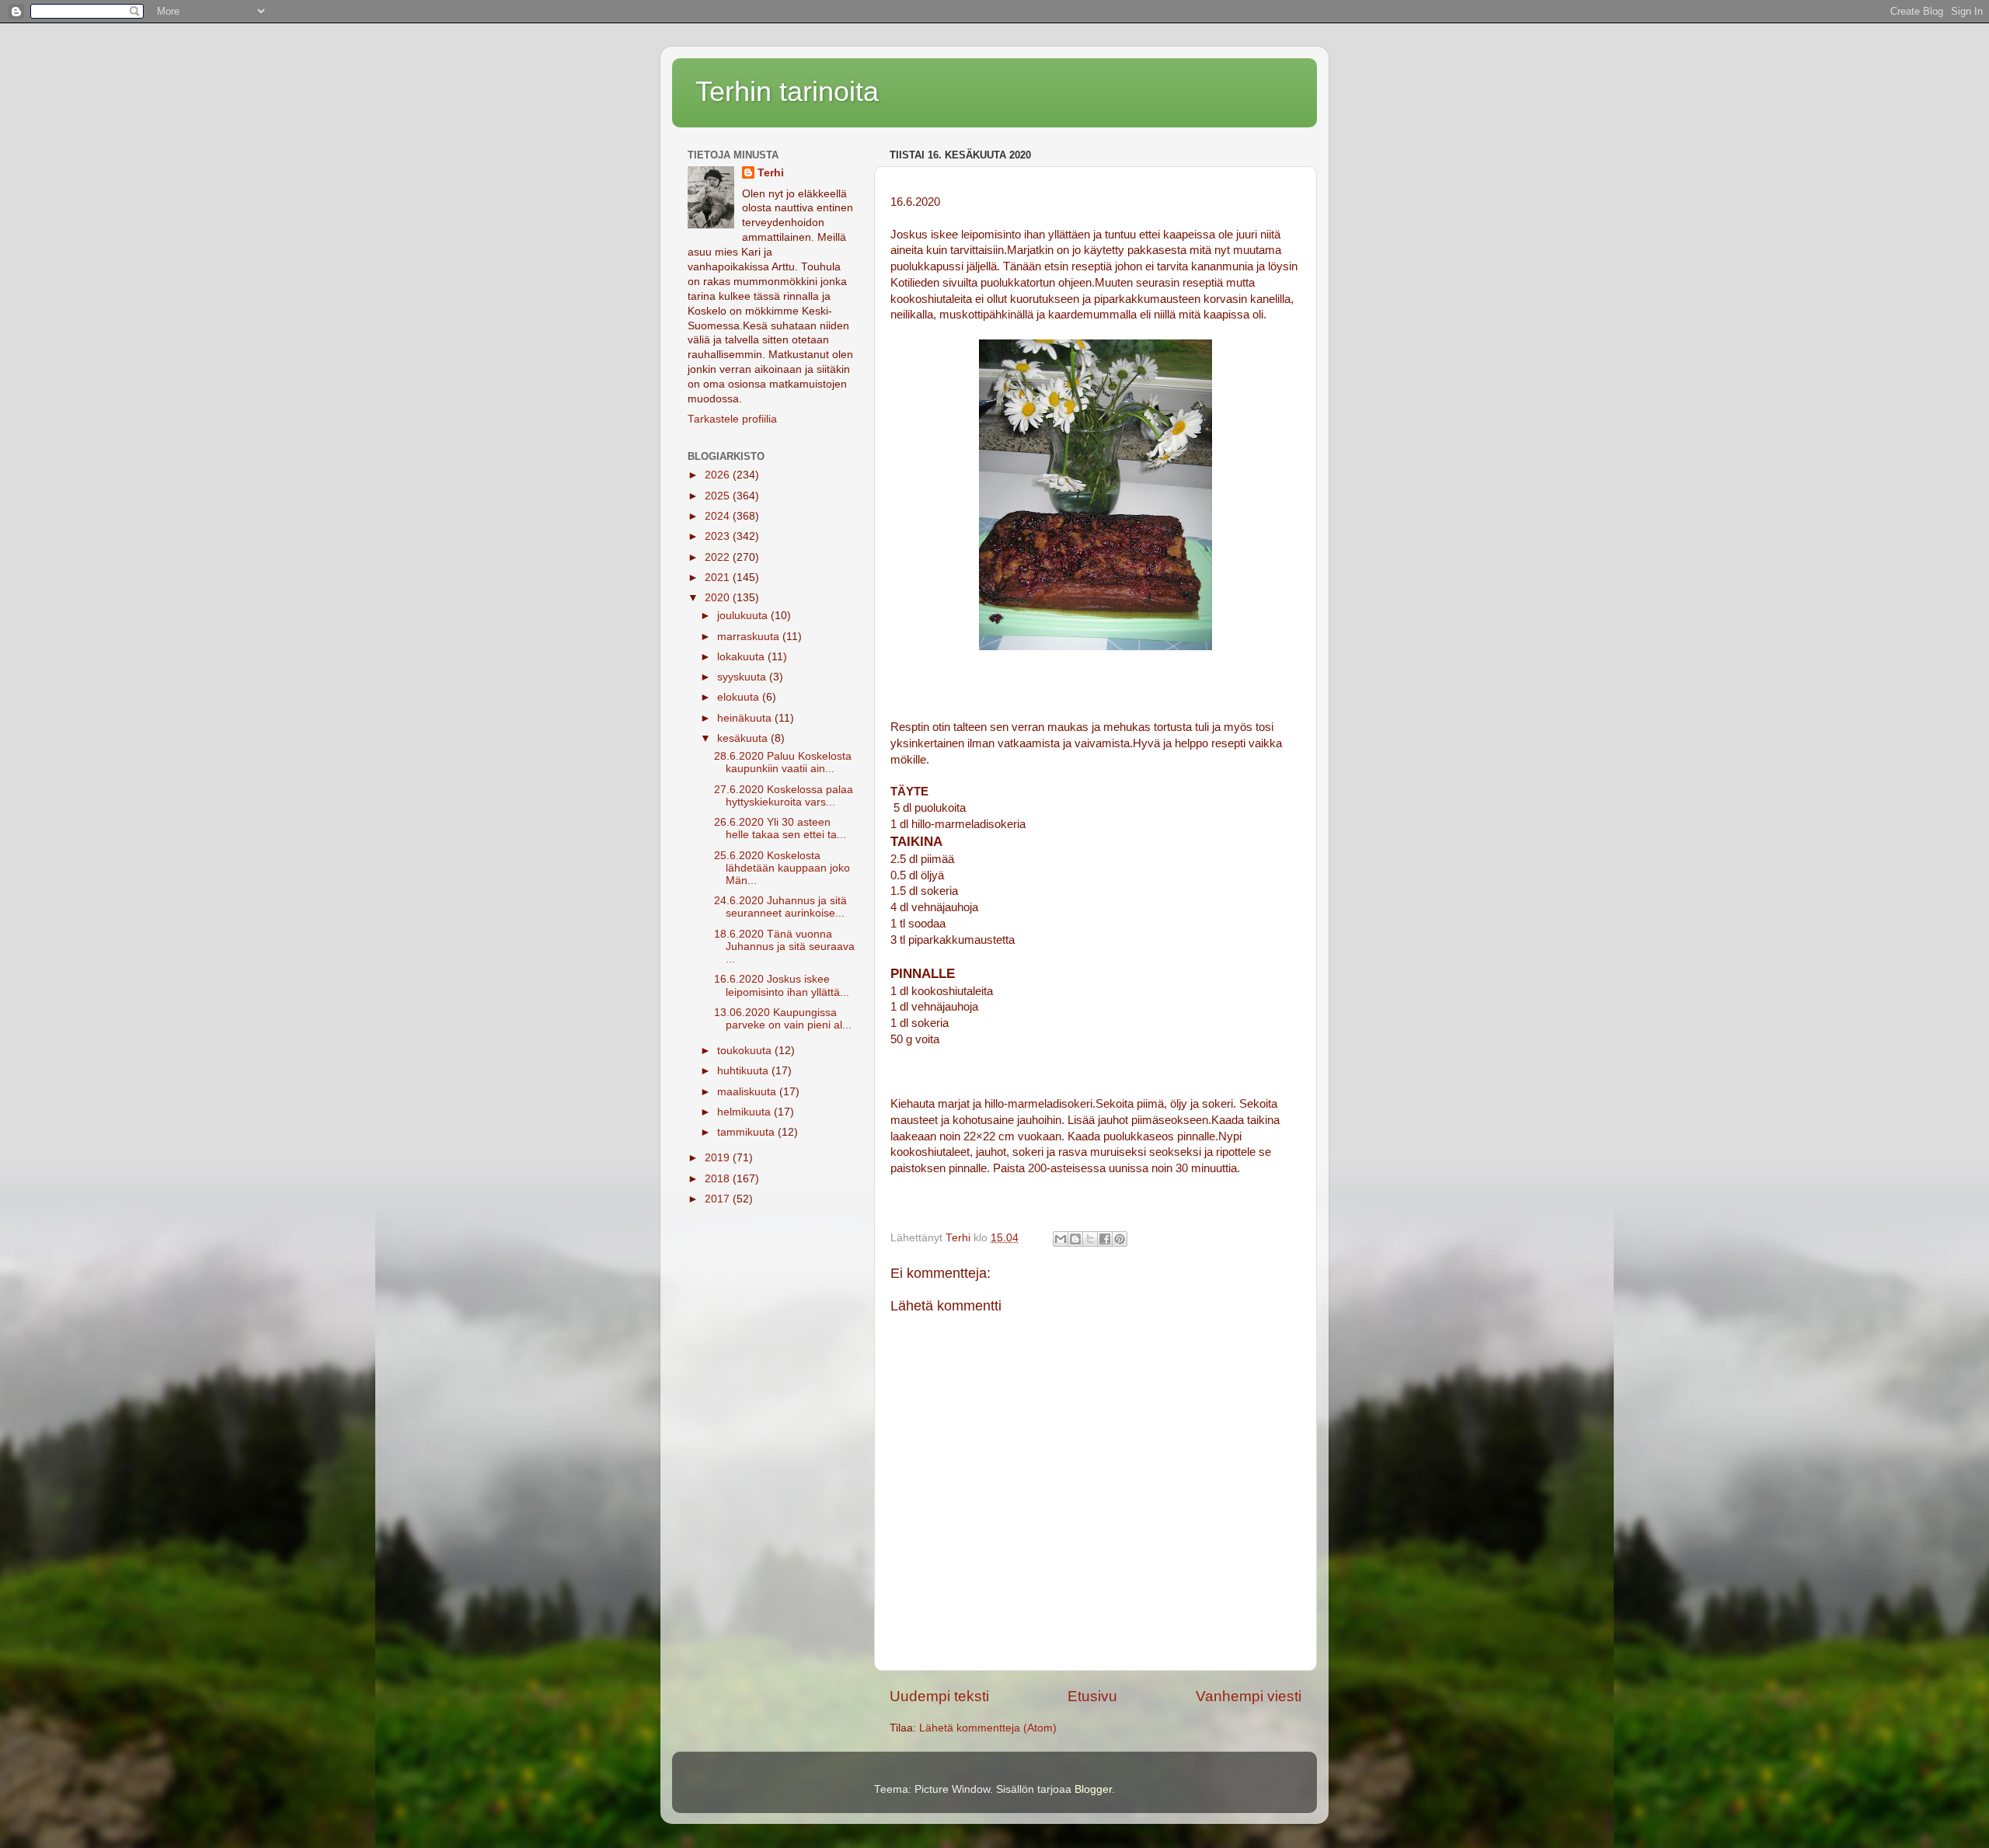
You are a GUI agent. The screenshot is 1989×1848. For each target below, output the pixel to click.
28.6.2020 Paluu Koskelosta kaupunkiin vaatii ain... (783, 762)
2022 (719, 557)
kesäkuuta (744, 738)
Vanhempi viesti (1249, 1696)
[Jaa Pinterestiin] (1120, 1239)
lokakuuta (742, 657)
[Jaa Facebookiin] (1105, 1239)
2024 (719, 516)
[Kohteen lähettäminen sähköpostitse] (1061, 1239)
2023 (719, 536)
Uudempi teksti (939, 1696)
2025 (719, 496)
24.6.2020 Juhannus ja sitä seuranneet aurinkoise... (780, 907)
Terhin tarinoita (787, 91)
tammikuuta (747, 1132)
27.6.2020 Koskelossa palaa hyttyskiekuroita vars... (784, 796)
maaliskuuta (748, 1092)
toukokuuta (746, 1051)
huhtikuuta (744, 1071)
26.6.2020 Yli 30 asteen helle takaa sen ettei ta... (780, 828)
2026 (719, 475)
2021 (719, 578)
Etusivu (1092, 1696)
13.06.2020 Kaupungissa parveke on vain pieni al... (783, 1019)
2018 (719, 1179)
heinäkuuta (746, 718)
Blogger (1093, 1789)
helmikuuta (745, 1112)
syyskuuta (743, 677)
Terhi (771, 173)
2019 (719, 1158)
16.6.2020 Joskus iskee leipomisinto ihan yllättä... (782, 985)
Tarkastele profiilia (732, 419)
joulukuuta (744, 616)
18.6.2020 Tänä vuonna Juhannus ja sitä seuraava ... (784, 947)
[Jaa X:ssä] (1090, 1239)
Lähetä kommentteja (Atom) (988, 1728)
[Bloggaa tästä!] (1075, 1239)
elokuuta (740, 697)
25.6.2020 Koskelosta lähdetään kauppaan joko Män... (782, 868)
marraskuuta (750, 637)
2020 (719, 598)
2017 (719, 1199)
